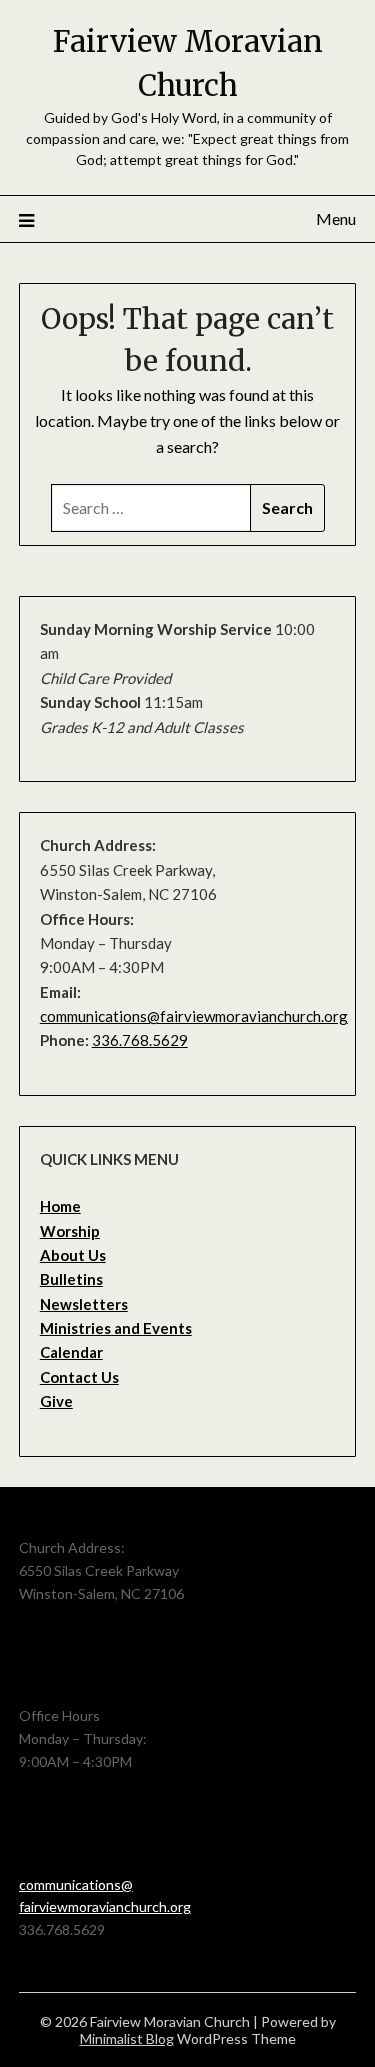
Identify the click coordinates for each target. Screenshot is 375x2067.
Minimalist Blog (127, 2038)
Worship (70, 1231)
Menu (336, 218)
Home (60, 1206)
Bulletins (71, 1279)
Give (56, 1401)
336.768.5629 (140, 1040)
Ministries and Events (116, 1328)
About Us (73, 1255)
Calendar (71, 1352)
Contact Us (79, 1377)
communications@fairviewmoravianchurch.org (194, 1016)
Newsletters (84, 1304)
